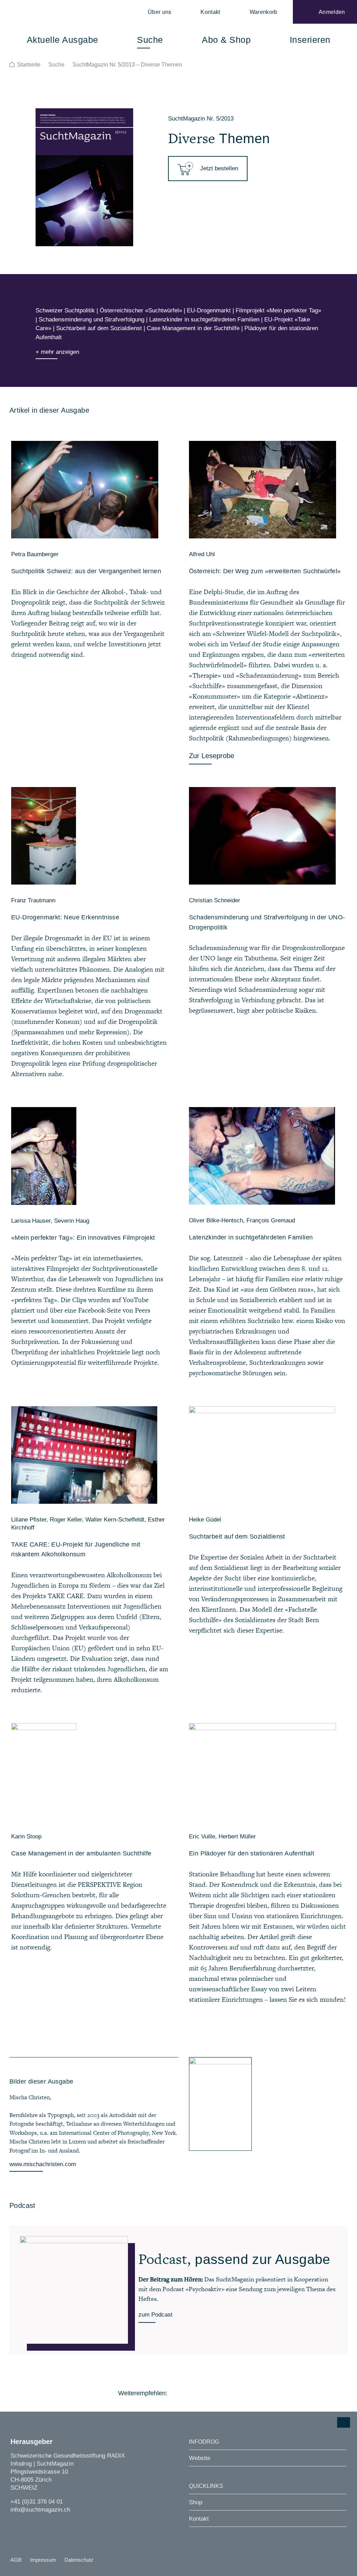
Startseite (29, 65)
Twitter (196, 2393)
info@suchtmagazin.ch (40, 2510)
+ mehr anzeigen (57, 352)
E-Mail (234, 2393)
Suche (56, 65)
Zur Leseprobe (212, 756)
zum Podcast (155, 2315)
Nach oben (344, 2422)
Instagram (15, 2523)
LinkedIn (215, 2393)
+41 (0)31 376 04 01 (37, 2502)
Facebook (177, 2393)
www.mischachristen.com (43, 2164)
